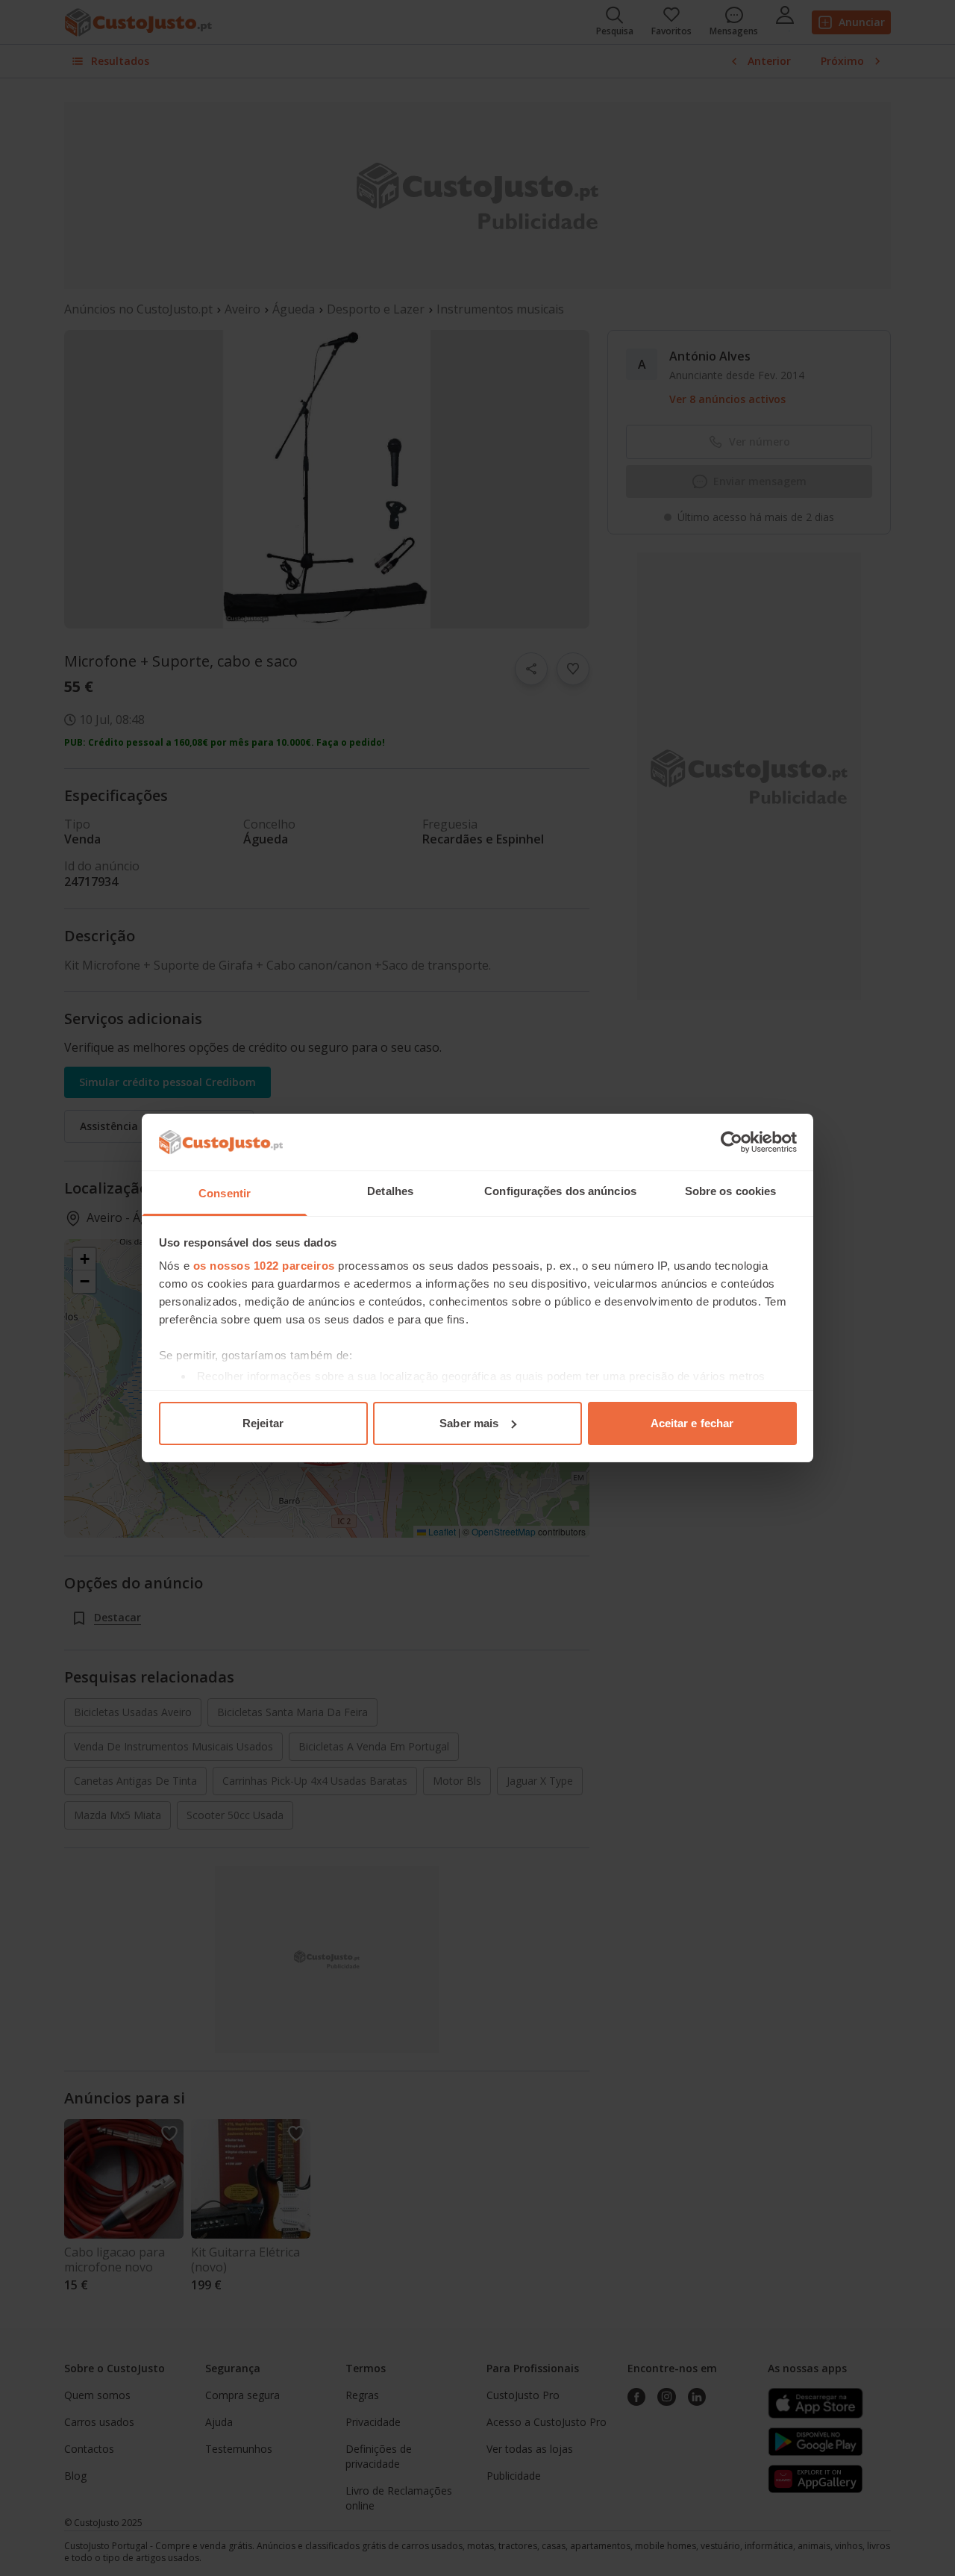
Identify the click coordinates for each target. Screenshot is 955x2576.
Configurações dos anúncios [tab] (560, 1191)
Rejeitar (263, 1423)
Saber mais (469, 1423)
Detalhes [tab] (390, 1191)
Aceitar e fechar (692, 1423)
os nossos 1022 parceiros (264, 1266)
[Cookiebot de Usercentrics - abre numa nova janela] (732, 1142)
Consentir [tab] (225, 1193)
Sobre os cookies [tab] (731, 1191)
